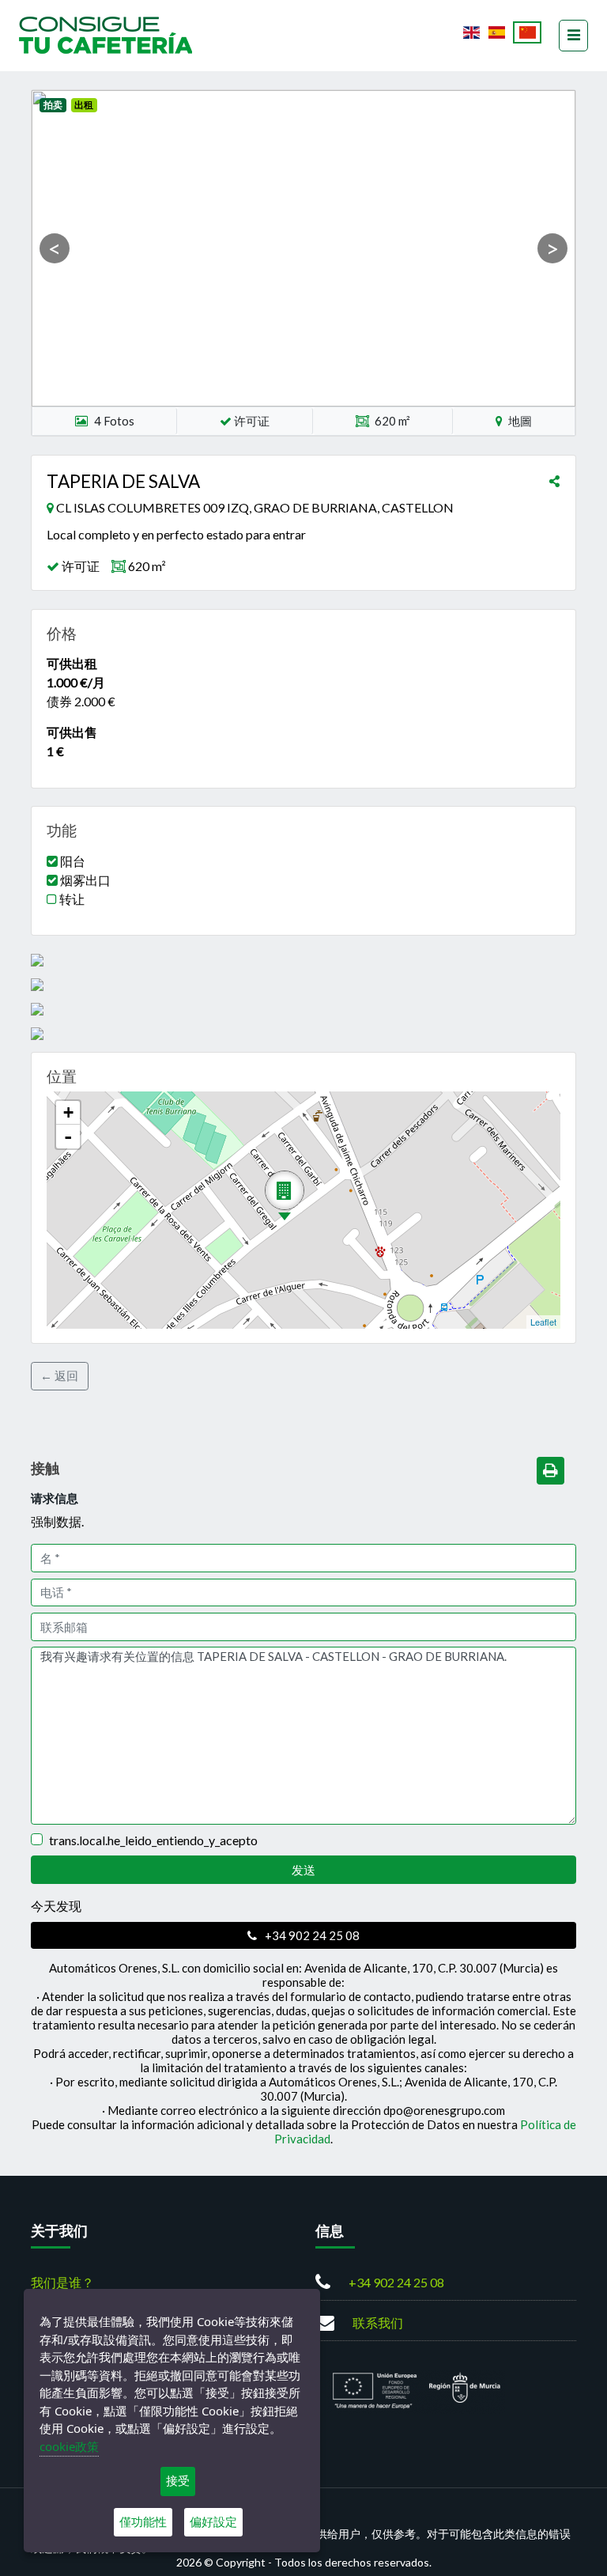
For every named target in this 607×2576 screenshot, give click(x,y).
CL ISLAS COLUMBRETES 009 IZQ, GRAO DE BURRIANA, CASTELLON (255, 507)
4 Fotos (114, 421)
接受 (178, 2481)
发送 (303, 1870)
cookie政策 (69, 2446)
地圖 (519, 421)
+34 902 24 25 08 (311, 1935)
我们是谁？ (62, 2282)
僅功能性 (143, 2522)
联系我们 (378, 2323)
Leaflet (543, 1322)
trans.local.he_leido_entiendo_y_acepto (153, 1840)
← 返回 (59, 1375)
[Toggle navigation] (573, 36)
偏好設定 (213, 2522)
